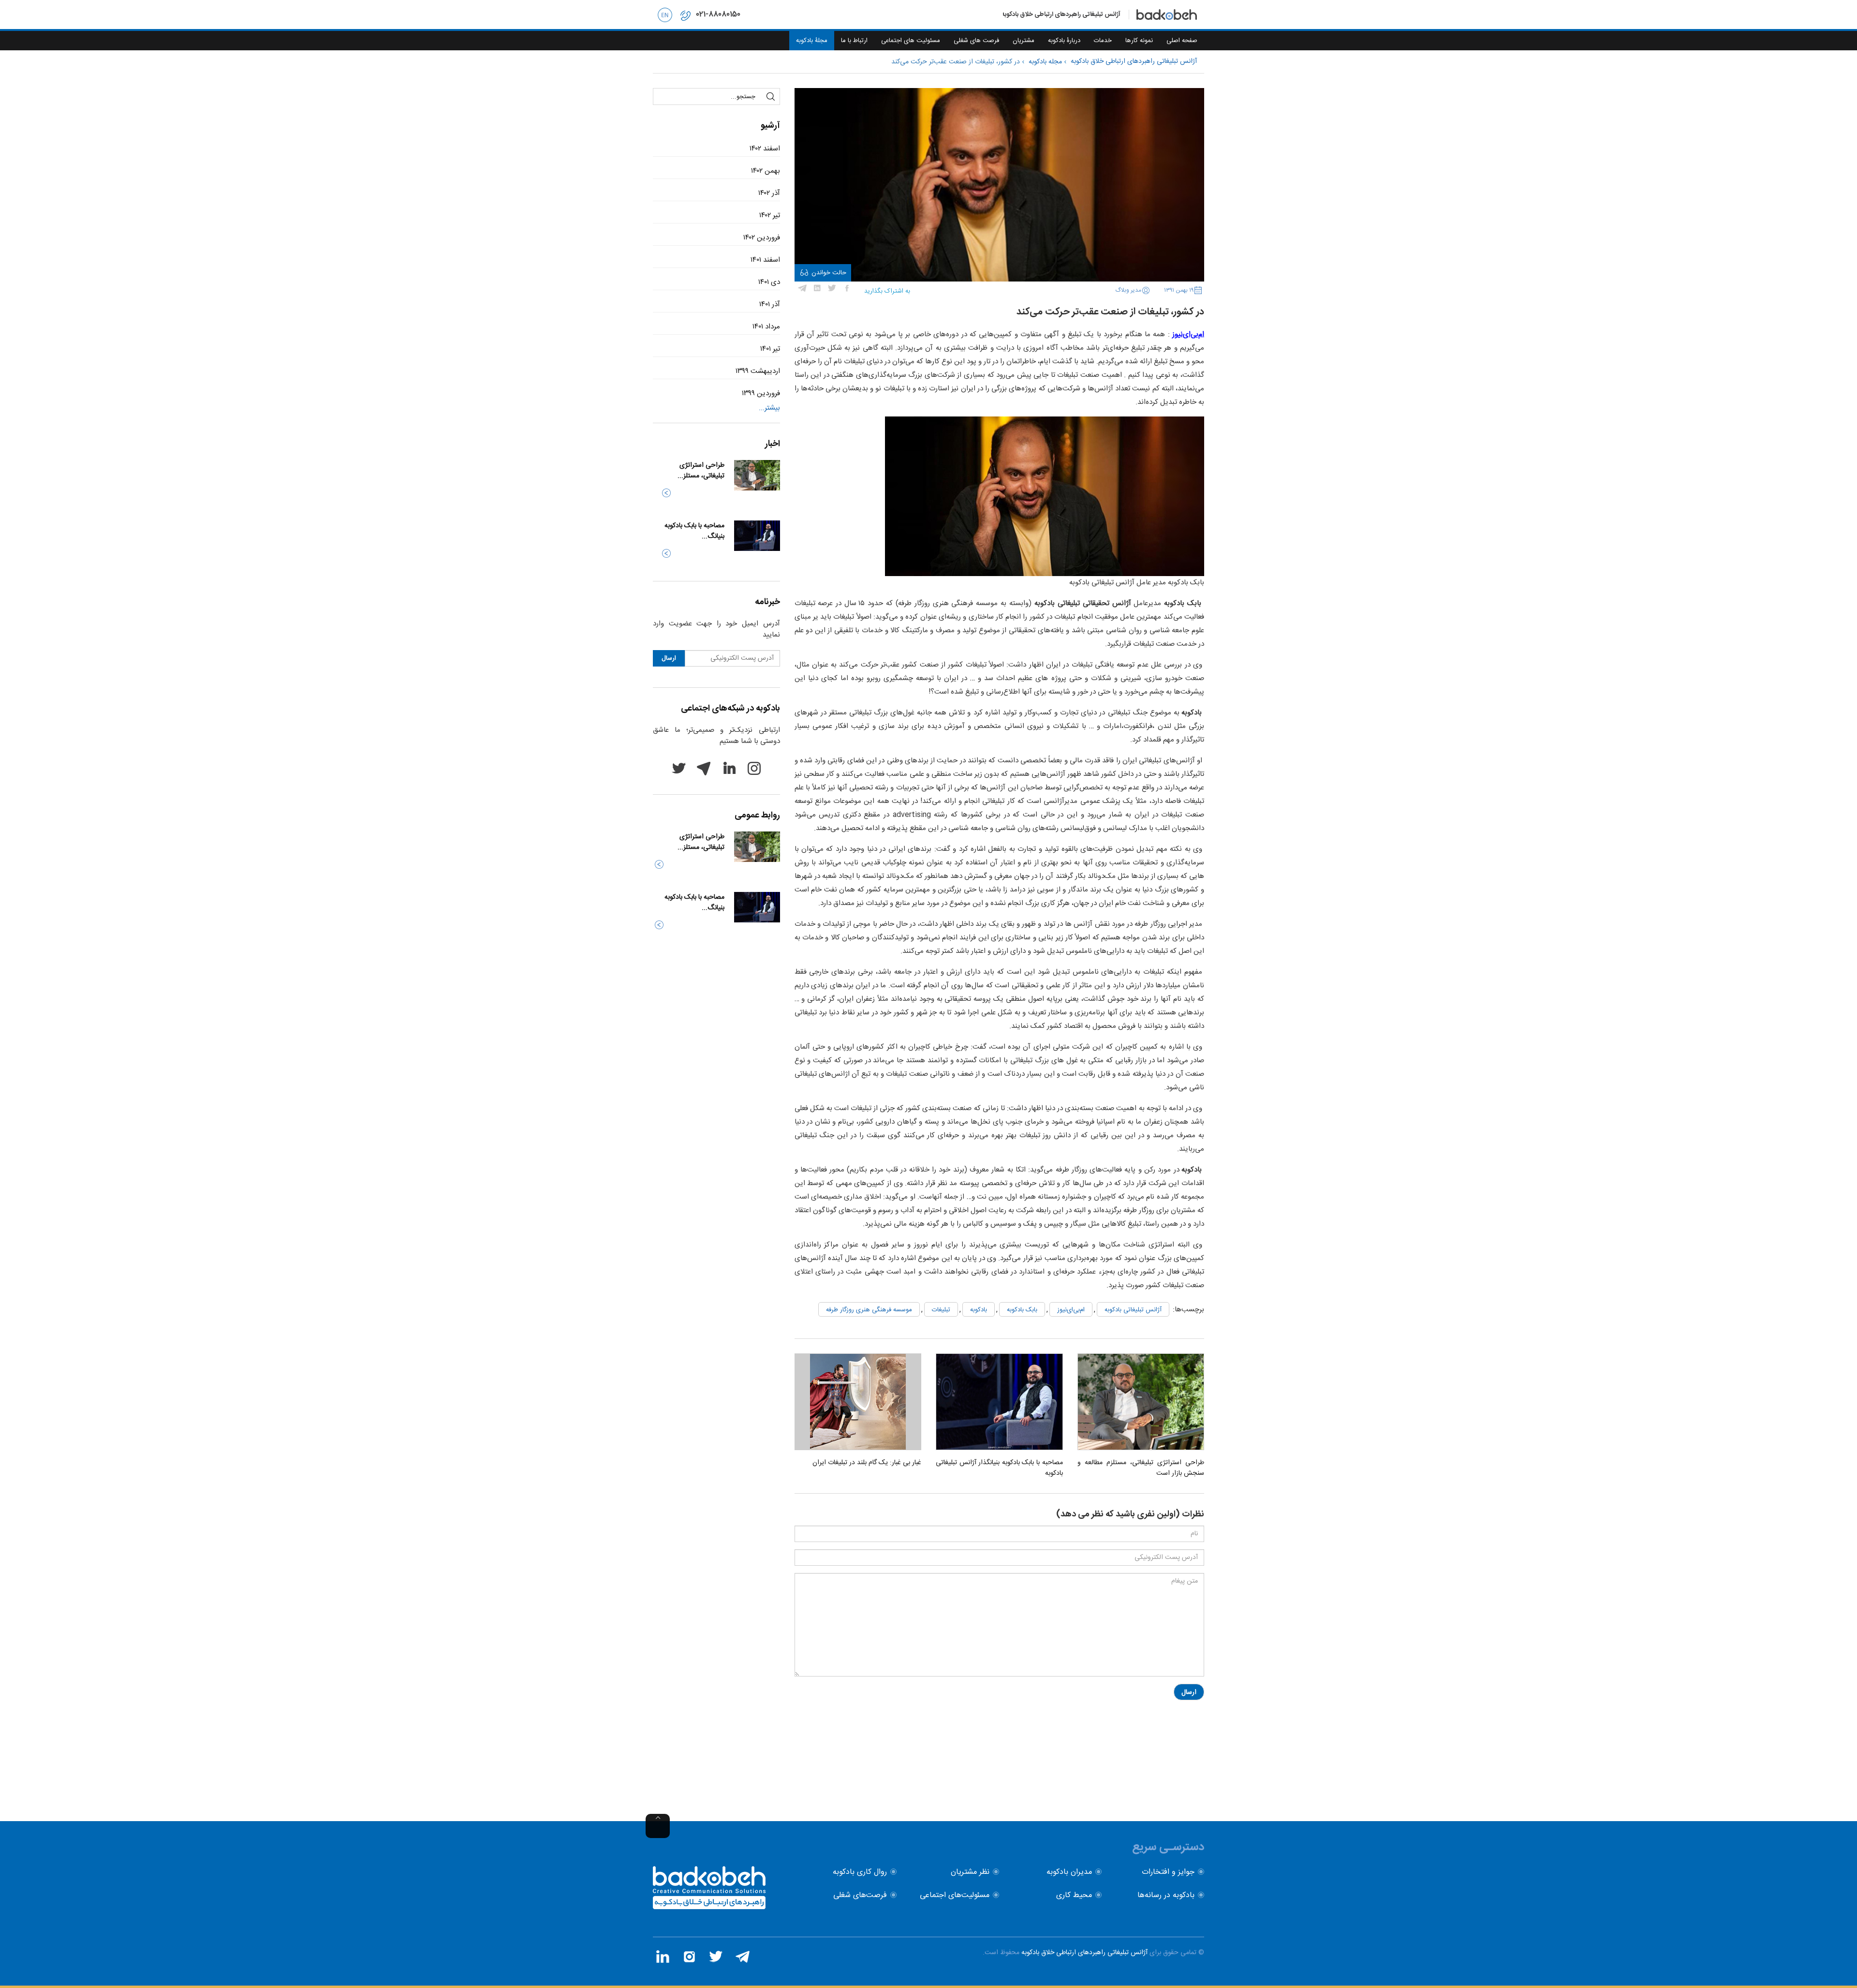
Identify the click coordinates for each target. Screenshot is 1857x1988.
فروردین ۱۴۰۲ (762, 238)
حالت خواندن (829, 273)
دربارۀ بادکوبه (1064, 41)
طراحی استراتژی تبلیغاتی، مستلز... (701, 471)
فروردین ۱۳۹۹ (761, 393)
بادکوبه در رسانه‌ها (1166, 1895)
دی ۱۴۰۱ (769, 282)
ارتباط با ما (854, 41)
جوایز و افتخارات (1168, 1872)
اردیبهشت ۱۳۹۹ (758, 371)
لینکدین (729, 768)
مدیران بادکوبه (1069, 1872)
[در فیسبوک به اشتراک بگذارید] (847, 288)
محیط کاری (1074, 1895)
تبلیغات (941, 1310)
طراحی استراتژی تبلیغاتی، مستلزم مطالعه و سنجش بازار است (1141, 1468)
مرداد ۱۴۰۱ (766, 327)
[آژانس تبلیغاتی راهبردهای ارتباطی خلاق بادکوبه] (709, 1907)
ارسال (1189, 1692)
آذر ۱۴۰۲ (769, 193)
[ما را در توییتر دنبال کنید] (716, 1957)
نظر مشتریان (970, 1872)
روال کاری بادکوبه (860, 1872)
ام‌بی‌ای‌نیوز (1071, 1310)
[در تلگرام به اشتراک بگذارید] (802, 288)
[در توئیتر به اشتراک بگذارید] (832, 288)
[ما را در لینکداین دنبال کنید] (663, 1957)
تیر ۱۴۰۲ (770, 215)
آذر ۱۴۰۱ (770, 304)
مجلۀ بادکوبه (812, 41)
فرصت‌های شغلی (860, 1895)
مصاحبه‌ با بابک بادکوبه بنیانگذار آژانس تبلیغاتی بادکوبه (999, 1468)
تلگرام (704, 768)
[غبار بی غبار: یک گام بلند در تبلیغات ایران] (858, 1402)
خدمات (1103, 41)
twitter (678, 768)
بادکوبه (979, 1310)
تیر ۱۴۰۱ (770, 349)
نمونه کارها (1139, 41)
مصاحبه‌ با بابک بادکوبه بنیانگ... (694, 531)
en (665, 15)
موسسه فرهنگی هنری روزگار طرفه (869, 1310)
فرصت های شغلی (976, 41)
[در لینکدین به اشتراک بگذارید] (817, 288)
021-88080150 (718, 14)
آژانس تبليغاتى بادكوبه (1133, 1310)
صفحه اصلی (1182, 41)
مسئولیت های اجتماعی (911, 41)
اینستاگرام (754, 768)
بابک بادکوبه (1022, 1310)
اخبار (773, 444)
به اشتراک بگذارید (887, 291)
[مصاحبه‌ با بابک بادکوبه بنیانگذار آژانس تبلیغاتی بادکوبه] (999, 1402)
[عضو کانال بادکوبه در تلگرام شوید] (742, 1957)
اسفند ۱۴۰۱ (765, 260)
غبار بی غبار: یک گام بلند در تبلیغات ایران (867, 1463)
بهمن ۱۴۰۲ (766, 171)
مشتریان (1024, 41)
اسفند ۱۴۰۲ (765, 149)
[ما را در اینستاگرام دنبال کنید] (689, 1957)
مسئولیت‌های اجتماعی (955, 1895)
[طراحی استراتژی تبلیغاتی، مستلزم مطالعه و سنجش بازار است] (1141, 1402)
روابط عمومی (757, 816)
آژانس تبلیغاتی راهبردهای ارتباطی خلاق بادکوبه (1084, 1953)
